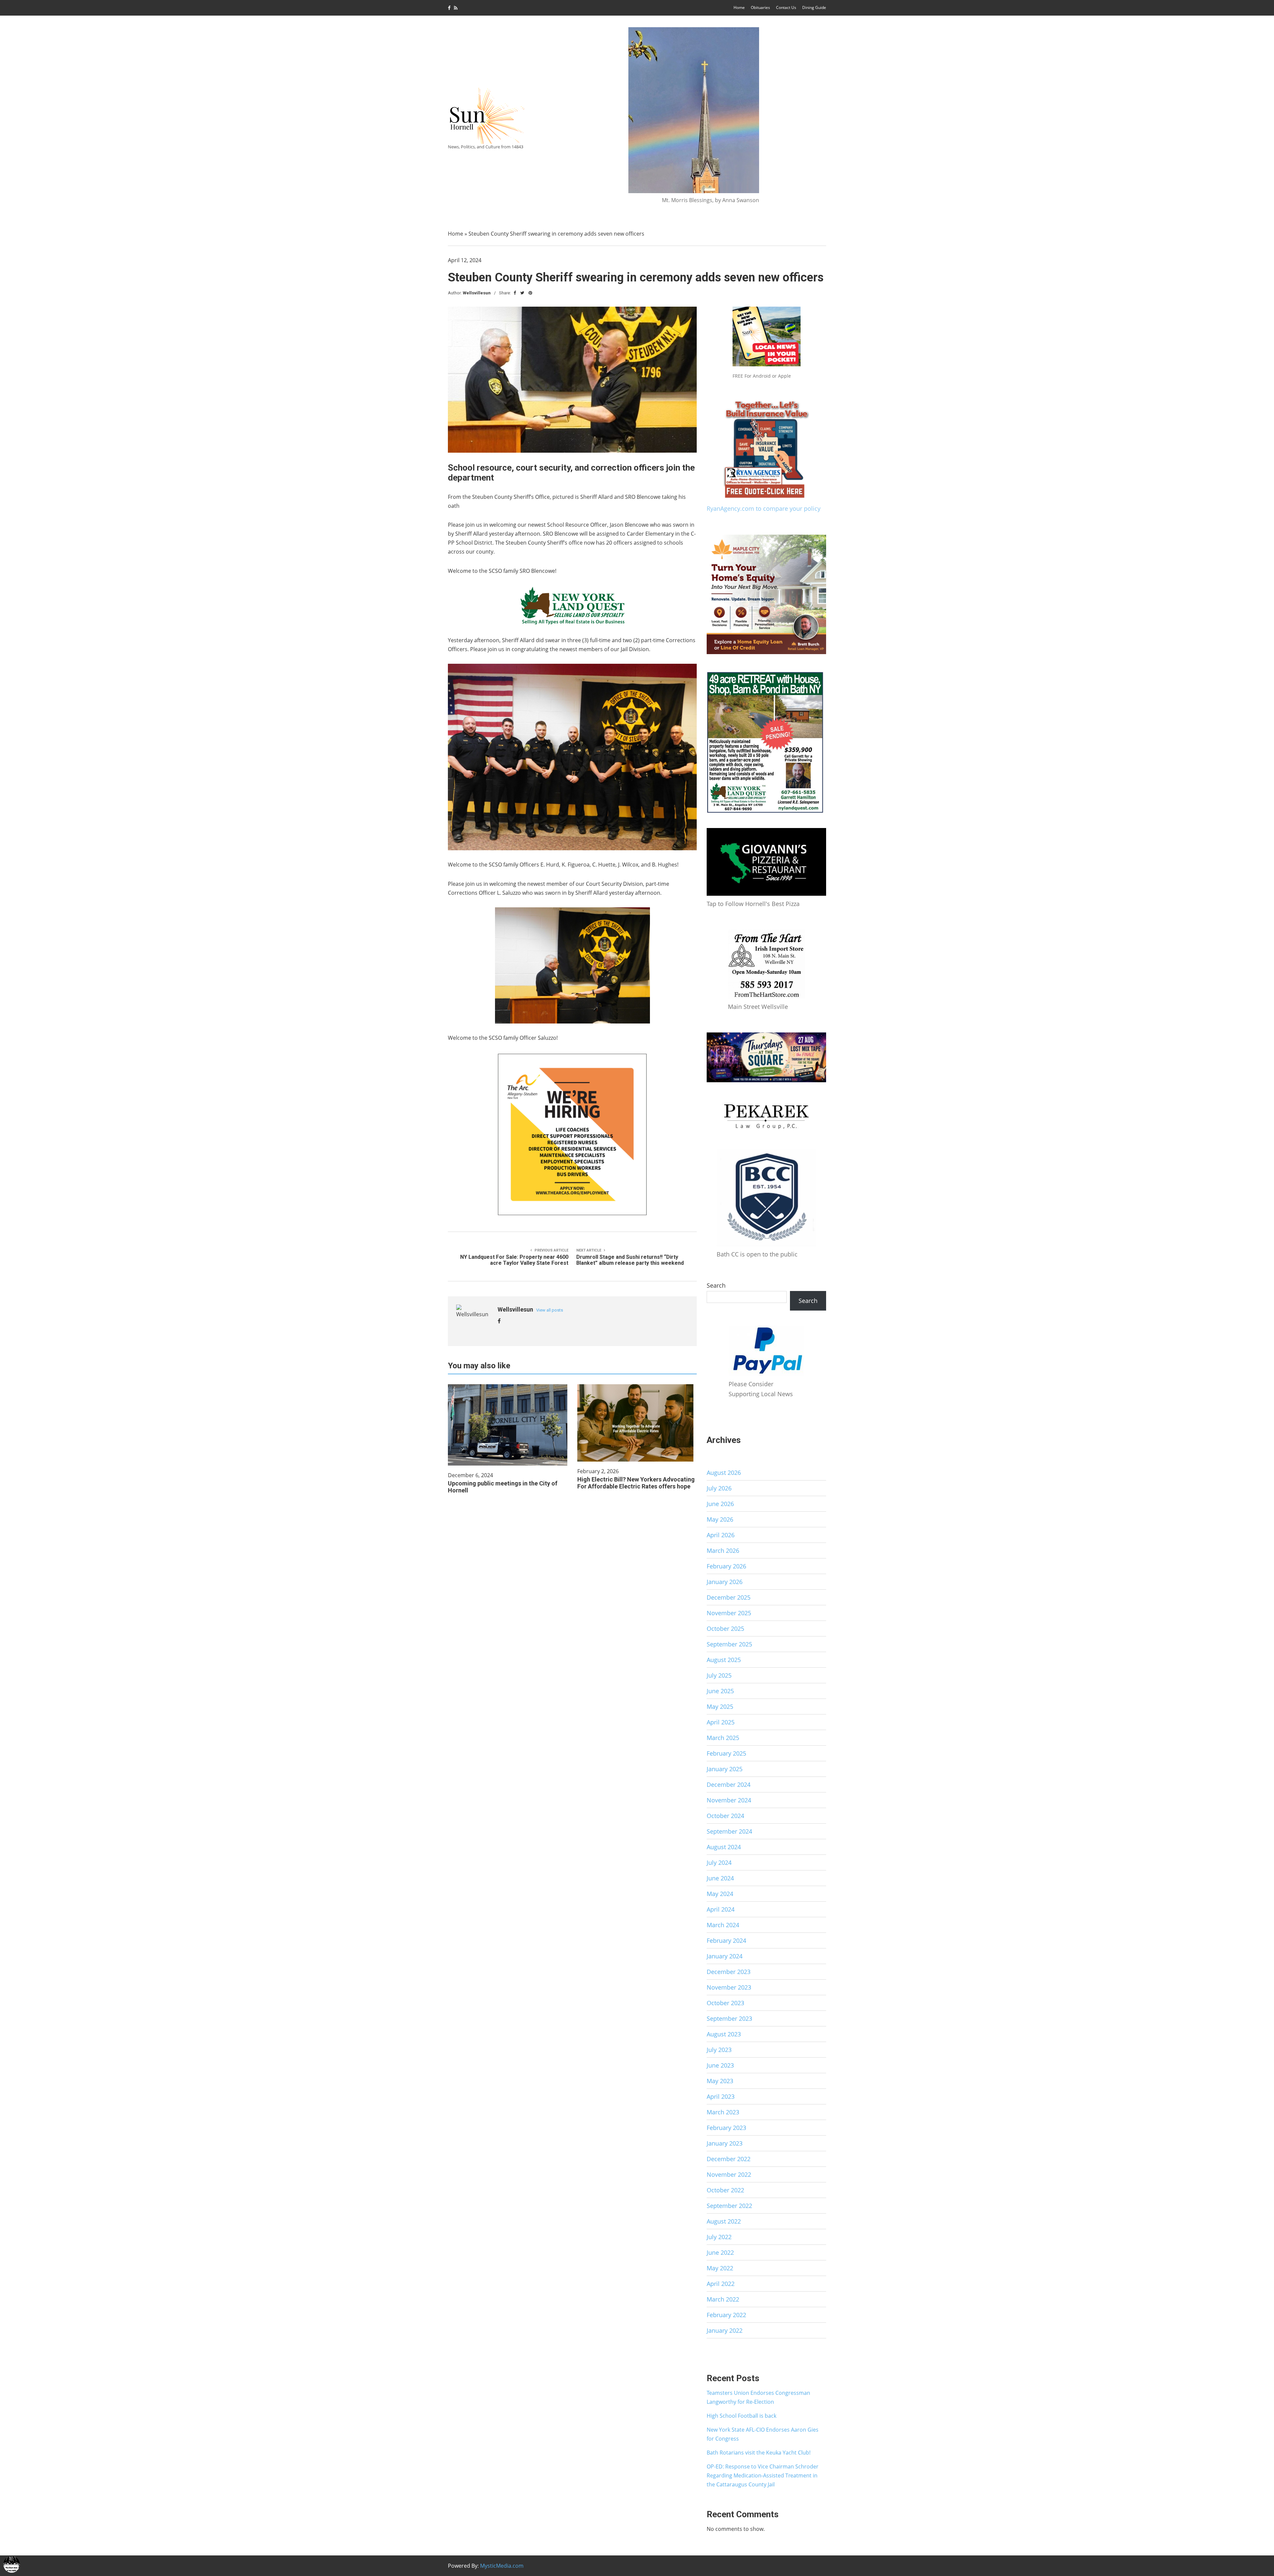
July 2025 (719, 1675)
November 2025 (729, 1613)
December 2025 (729, 1597)
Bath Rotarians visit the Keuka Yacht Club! (759, 2453)
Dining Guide (814, 7)
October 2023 (725, 2003)
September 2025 (729, 1644)
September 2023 (729, 2018)
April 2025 (721, 1722)
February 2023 (726, 2128)
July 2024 (719, 1862)
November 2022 (729, 2174)
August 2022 (724, 2221)
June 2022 (720, 2252)
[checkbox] (12, 2564)
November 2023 (729, 1987)
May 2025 (720, 1706)
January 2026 (725, 1582)
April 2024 (721, 1909)
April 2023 (721, 2096)
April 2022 (721, 2284)
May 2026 (720, 1519)
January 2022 (725, 2330)
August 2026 (724, 1473)
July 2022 (719, 2237)
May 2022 (720, 2268)
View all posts (550, 1310)
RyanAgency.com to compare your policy (764, 508)
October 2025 (725, 1629)
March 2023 (723, 2112)
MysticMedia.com (502, 2566)
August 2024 (724, 1847)
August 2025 (724, 1660)
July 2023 (719, 2050)
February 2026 (726, 1566)
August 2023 (724, 2034)
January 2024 (725, 1956)
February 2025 (726, 1753)
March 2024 (723, 1925)
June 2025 (720, 1691)
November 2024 (729, 1800)
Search (716, 1285)
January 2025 (725, 1769)
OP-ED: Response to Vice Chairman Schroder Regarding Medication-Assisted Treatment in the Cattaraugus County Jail (763, 2475)
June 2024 (720, 1878)
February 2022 (726, 2315)
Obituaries (760, 7)
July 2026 (719, 1488)
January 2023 (725, 2143)
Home (739, 7)
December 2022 (729, 2159)
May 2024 (720, 1894)
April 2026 (721, 1535)
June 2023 (720, 2065)
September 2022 (729, 2206)
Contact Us (786, 7)
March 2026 (723, 1551)
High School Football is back (742, 2416)
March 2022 (723, 2299)
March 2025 (723, 1738)
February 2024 (726, 1940)
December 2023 (729, 1972)
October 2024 (725, 1816)
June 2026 (720, 1504)
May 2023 (720, 2081)
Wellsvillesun (477, 293)
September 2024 (729, 1831)
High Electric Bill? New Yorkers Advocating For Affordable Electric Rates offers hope (636, 1483)
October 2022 (725, 2190)
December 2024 (729, 1784)
